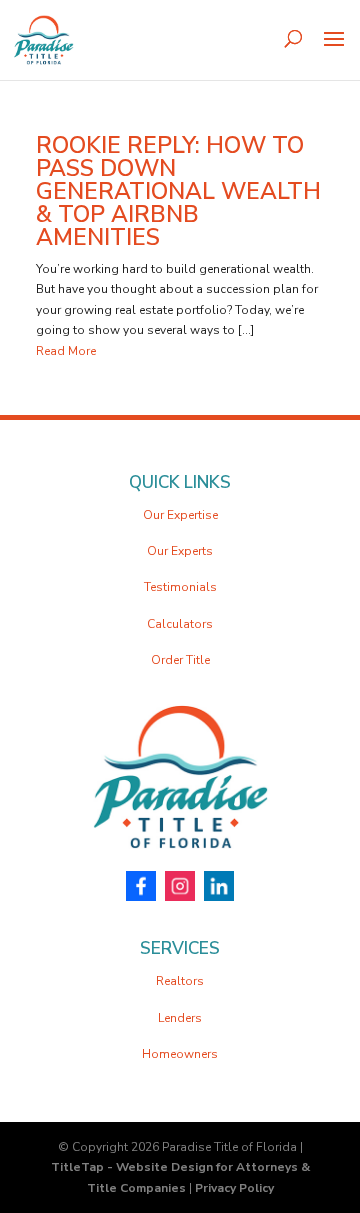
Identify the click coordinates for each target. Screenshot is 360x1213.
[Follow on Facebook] (141, 888)
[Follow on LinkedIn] (219, 888)
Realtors (180, 981)
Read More (66, 351)
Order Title (180, 660)
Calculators (180, 624)
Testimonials (180, 587)
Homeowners (180, 1054)
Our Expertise (180, 515)
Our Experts (180, 551)
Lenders (180, 1018)
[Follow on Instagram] (180, 888)
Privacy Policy (234, 1188)
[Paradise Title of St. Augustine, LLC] (180, 861)
